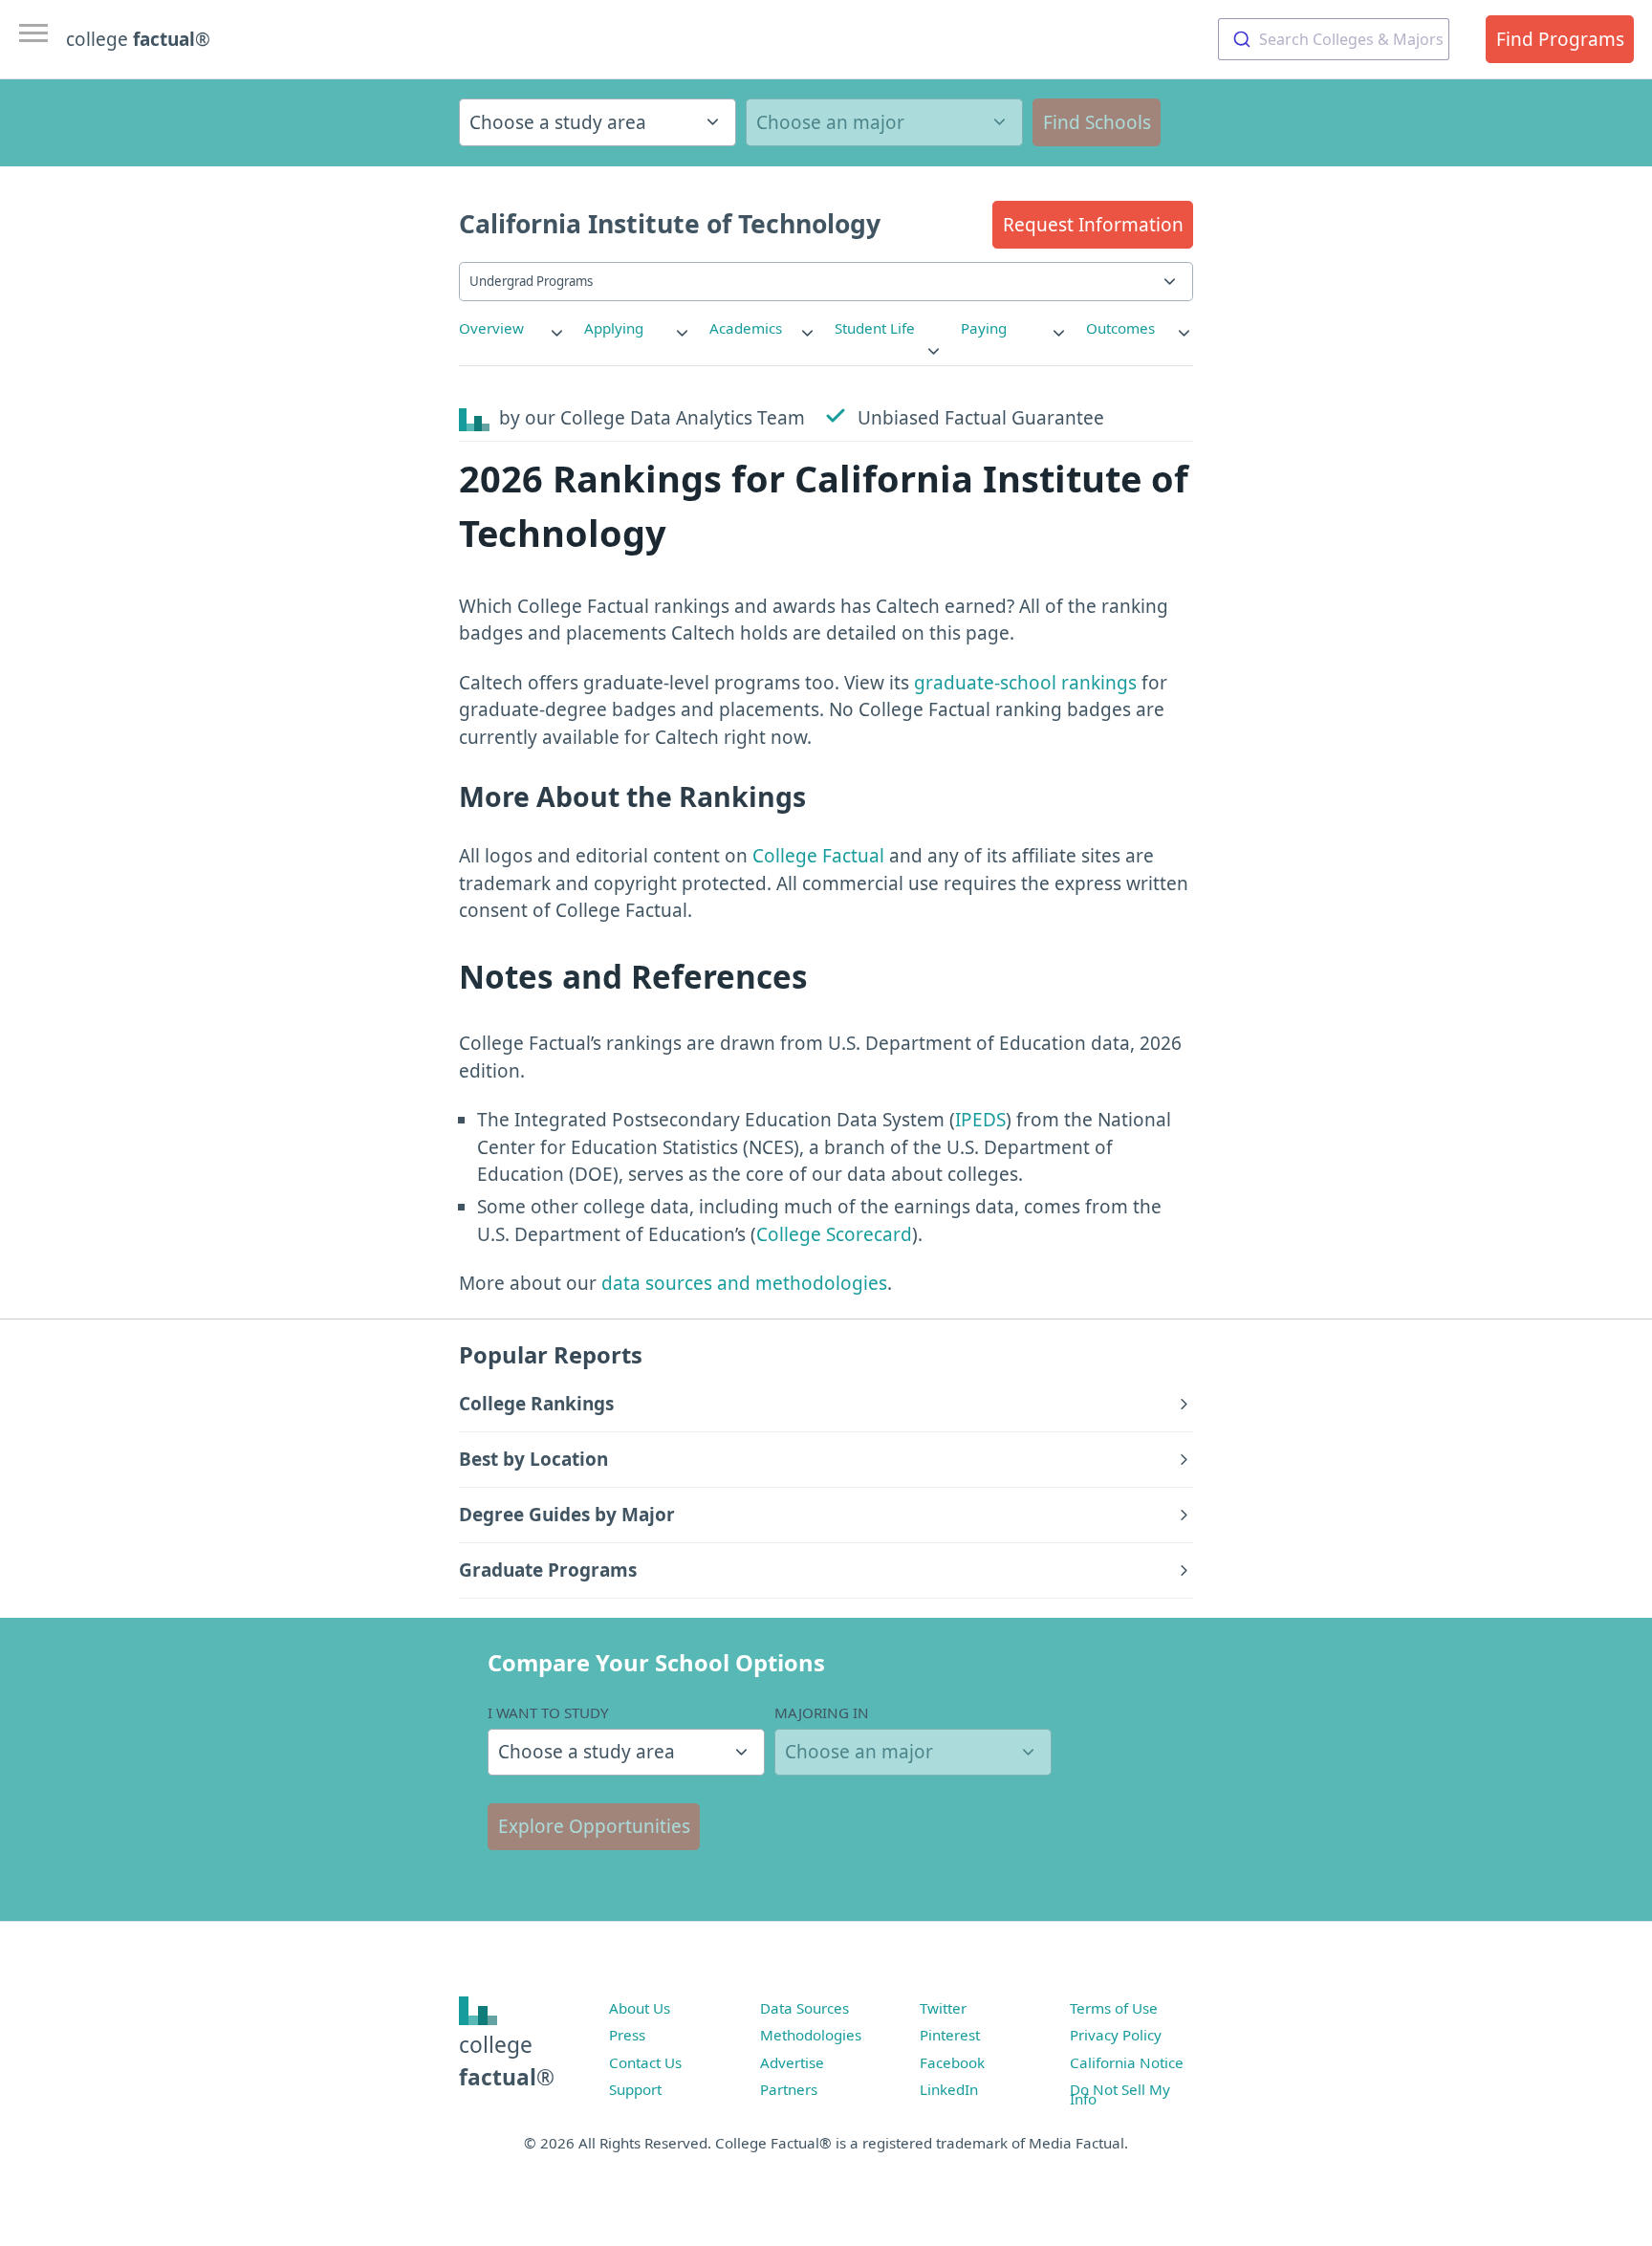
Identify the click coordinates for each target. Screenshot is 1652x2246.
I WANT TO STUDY (548, 1712)
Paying (984, 328)
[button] (1093, 225)
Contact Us (645, 2062)
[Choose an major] (884, 122)
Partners (789, 2089)
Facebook (952, 2062)
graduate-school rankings (1025, 683)
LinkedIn (949, 2089)
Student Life (875, 328)
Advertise (792, 2062)
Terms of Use (1114, 2008)
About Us (640, 2008)
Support (635, 2089)
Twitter (943, 2008)
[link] (512, 328)
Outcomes (1120, 328)
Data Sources (804, 2008)
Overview (491, 328)
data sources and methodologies (744, 1283)
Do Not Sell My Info (1120, 2094)
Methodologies (811, 2035)
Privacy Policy (1116, 2035)
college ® (138, 39)
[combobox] (1334, 39)
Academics (746, 328)
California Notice (1127, 2062)
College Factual (818, 856)
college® (507, 2061)
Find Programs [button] (1560, 39)
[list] (512, 328)
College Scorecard (834, 1234)
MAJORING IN (822, 1712)
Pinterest (950, 2035)
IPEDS (980, 1120)
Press (627, 2035)
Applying (614, 328)
